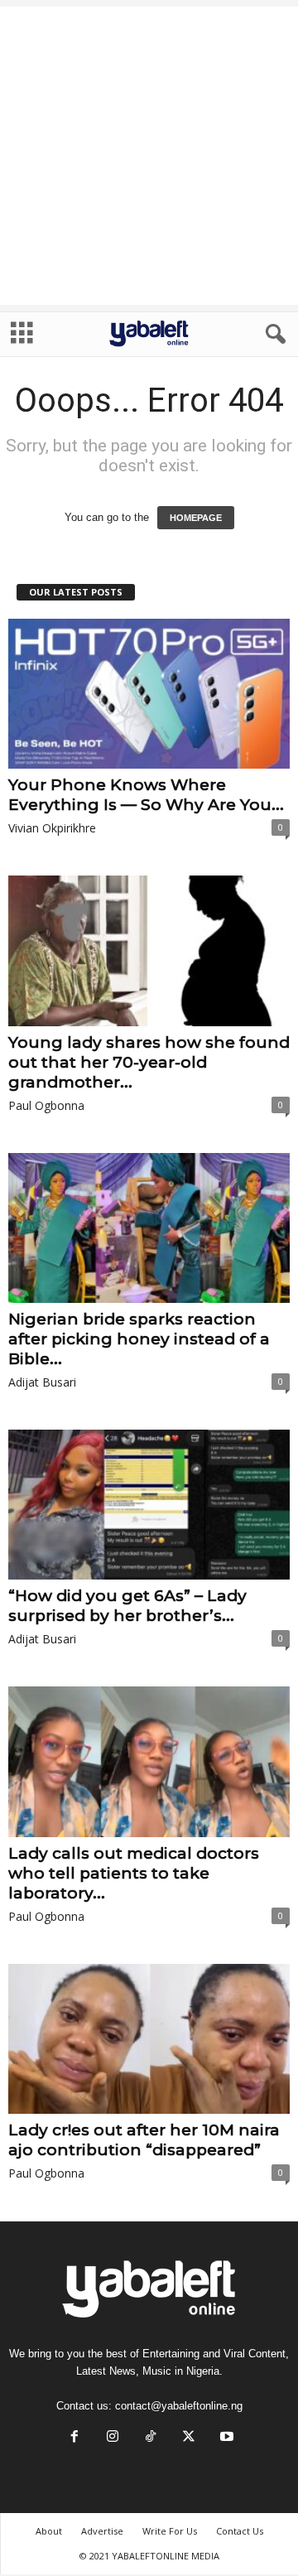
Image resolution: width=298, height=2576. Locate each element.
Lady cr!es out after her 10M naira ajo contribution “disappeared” (144, 2140)
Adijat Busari (42, 1382)
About (49, 2531)
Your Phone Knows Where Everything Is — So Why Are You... (146, 795)
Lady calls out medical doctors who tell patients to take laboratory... (134, 1873)
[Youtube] (225, 2438)
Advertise (102, 2531)
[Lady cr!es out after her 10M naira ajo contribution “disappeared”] (149, 2039)
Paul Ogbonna (46, 1105)
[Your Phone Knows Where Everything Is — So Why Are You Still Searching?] (149, 694)
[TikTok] (151, 2438)
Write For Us (170, 2531)
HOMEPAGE (196, 518)
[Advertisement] (149, 156)
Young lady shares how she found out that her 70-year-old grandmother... (149, 1062)
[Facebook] (74, 2438)
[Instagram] (113, 2438)
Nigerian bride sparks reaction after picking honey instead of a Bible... (139, 1339)
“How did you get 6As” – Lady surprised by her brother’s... (127, 1606)
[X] (189, 2438)
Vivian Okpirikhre (52, 828)
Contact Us (240, 2531)
